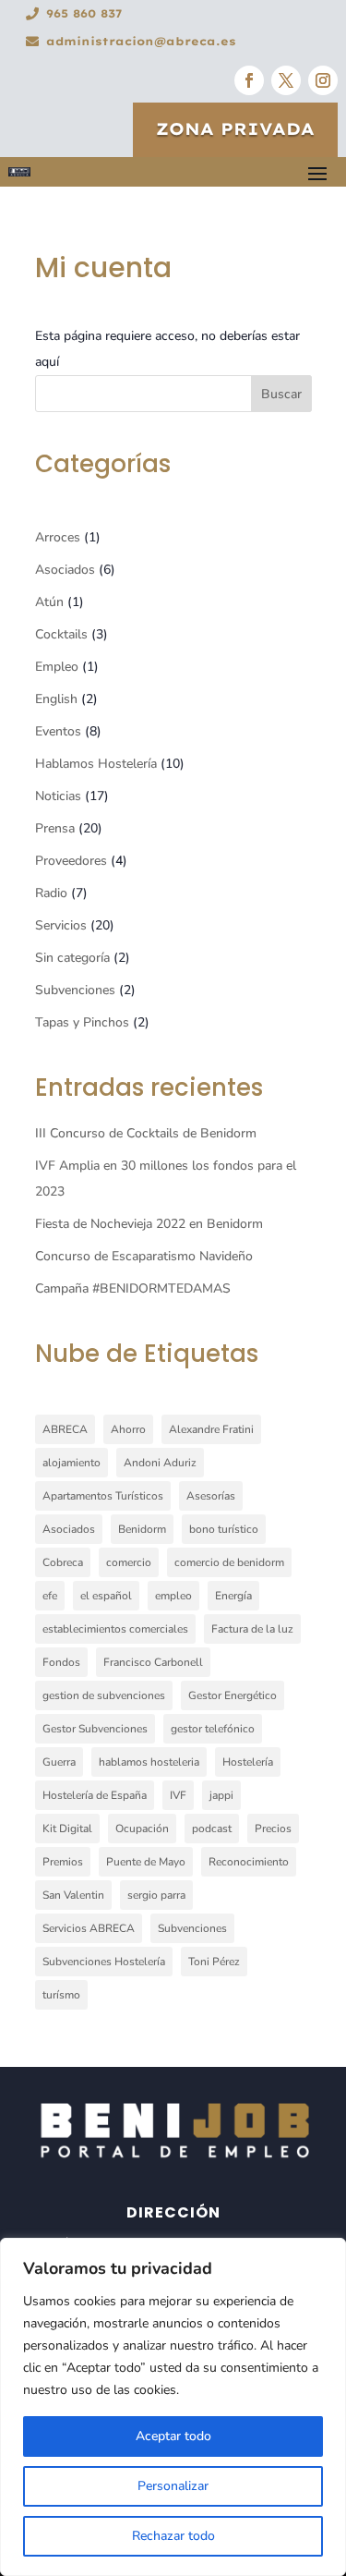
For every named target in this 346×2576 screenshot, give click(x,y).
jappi (221, 1795)
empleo (173, 1596)
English (56, 699)
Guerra (59, 1762)
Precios (273, 1829)
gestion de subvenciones (104, 1695)
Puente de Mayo (146, 1862)
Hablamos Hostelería (96, 764)
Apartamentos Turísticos (103, 1496)
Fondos (61, 1662)
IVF (178, 1795)
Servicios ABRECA (89, 1928)
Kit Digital (67, 1829)
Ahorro (128, 1429)
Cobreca (63, 1562)
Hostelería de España (95, 1795)
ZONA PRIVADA (235, 129)
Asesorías (211, 1496)
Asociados (65, 570)
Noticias (58, 796)
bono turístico (224, 1529)
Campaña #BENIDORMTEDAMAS (133, 1288)
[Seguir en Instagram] (323, 80)
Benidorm (142, 1529)
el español (106, 1596)
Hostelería (248, 1762)
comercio (129, 1562)
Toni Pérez (214, 1962)
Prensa (55, 828)
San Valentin (73, 1895)
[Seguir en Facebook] (249, 80)
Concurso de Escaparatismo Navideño (144, 1256)
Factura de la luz (252, 1629)
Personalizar (173, 2486)
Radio (51, 893)
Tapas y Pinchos (82, 1022)
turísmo (61, 1995)
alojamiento (72, 1463)
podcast (212, 1829)
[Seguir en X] (286, 80)
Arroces (58, 537)
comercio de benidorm (229, 1562)
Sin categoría (72, 958)
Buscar (281, 394)
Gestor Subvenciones (95, 1729)
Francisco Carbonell (153, 1662)
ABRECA (65, 1429)
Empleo (57, 667)
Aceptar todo (173, 2436)
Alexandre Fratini (211, 1429)
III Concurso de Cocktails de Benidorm (146, 1133)
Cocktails (61, 634)
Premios (63, 1862)
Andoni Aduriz (160, 1463)
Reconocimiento (249, 1862)
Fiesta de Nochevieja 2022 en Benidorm (149, 1224)
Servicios (61, 925)
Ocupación (142, 1829)
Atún (49, 602)
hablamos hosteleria (149, 1762)
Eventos (58, 731)
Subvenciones (75, 990)
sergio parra (156, 1895)
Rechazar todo (173, 2536)
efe (50, 1596)
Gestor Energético (233, 1695)
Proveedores (71, 861)
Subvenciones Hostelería (104, 1962)
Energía (233, 1596)
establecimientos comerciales (115, 1629)
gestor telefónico (213, 1729)
